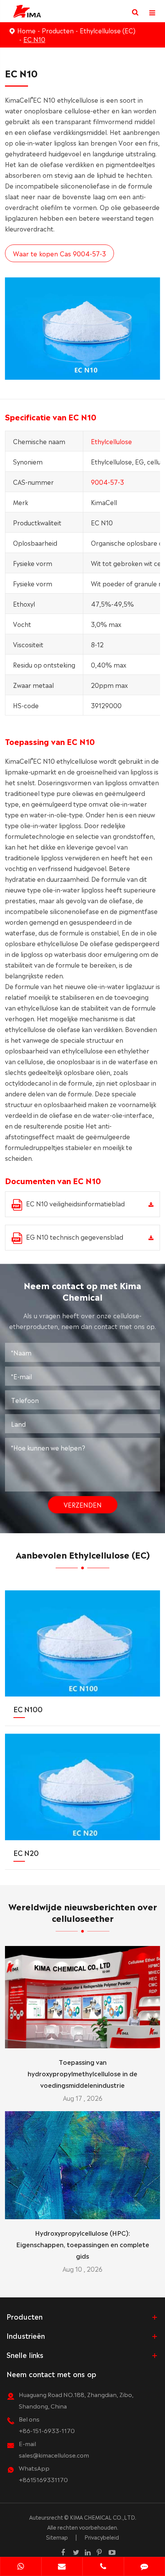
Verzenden (83, 1505)
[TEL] (103, 2567)
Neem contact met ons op (51, 2374)
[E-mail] (62, 2567)
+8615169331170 (43, 2479)
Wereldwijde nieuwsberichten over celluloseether (83, 1912)
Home (26, 30)
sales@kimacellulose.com (54, 2455)
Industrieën (26, 2335)
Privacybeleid (102, 2537)
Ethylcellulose (111, 441)
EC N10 (34, 39)
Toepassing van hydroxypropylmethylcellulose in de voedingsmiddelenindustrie (82, 2073)
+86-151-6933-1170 (47, 2430)
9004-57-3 (107, 482)
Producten (58, 30)
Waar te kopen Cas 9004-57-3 (59, 253)
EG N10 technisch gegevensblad (75, 1237)
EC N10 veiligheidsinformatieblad (75, 1203)
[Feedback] (145, 2567)
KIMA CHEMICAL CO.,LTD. (103, 2517)
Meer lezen (83, 2039)
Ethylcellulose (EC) (108, 30)
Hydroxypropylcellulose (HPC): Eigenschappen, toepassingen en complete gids (83, 2244)
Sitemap (57, 2537)
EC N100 (28, 1709)
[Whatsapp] (21, 2567)
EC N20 (26, 1852)
